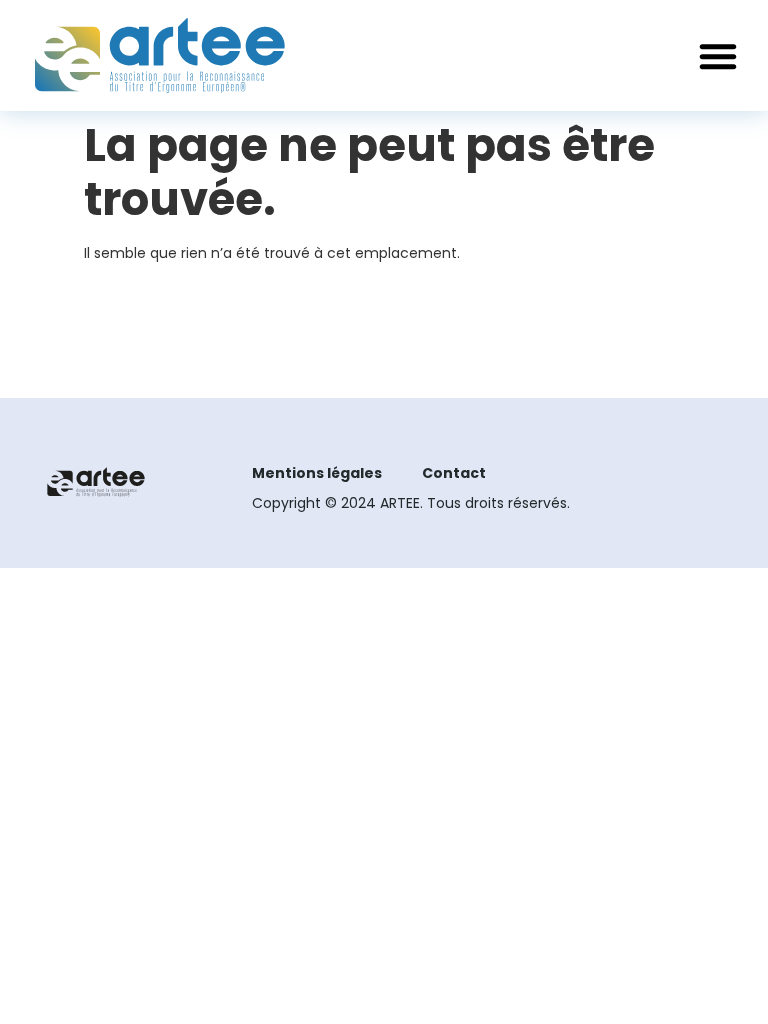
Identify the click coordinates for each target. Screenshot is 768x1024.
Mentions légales (317, 473)
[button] (718, 56)
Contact (454, 473)
